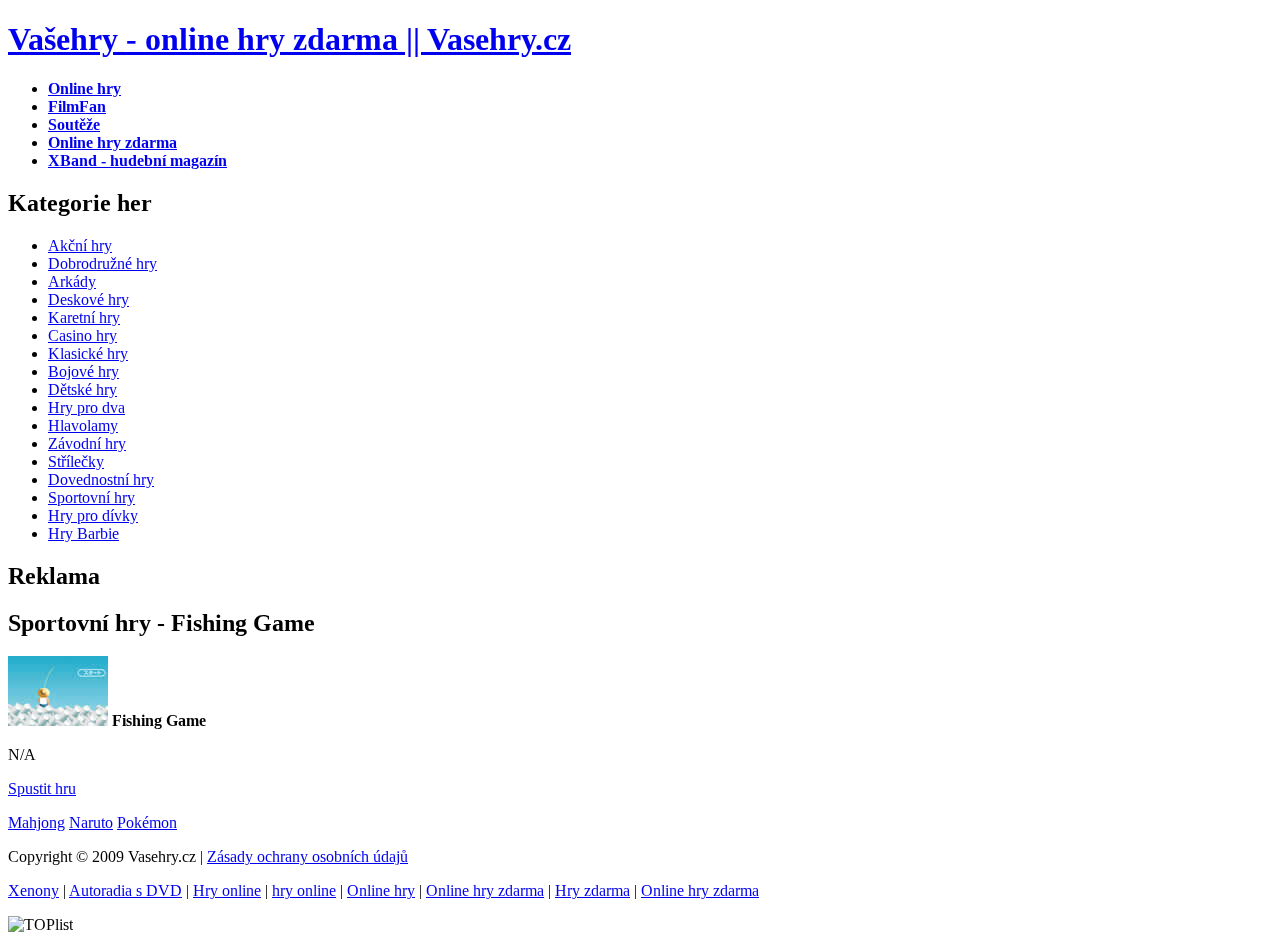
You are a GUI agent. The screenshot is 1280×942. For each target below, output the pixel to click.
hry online (304, 890)
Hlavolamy (83, 425)
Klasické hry (88, 353)
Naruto (91, 822)
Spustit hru (42, 788)
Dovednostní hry (101, 479)
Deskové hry (88, 299)
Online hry (381, 890)
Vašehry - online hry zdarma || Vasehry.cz (289, 39)
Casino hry (82, 335)
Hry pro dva (86, 407)
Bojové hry (83, 371)
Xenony (33, 890)
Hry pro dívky (93, 515)
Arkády (72, 281)
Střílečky (76, 461)
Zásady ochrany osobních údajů (307, 856)
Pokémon (147, 822)
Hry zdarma (592, 890)
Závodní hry (87, 443)
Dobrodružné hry (102, 263)
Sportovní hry (91, 497)
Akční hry (80, 245)
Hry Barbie (83, 533)
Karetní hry (84, 317)
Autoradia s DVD (125, 890)
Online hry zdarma (485, 890)
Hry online (227, 890)
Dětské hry (82, 389)
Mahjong (36, 822)
